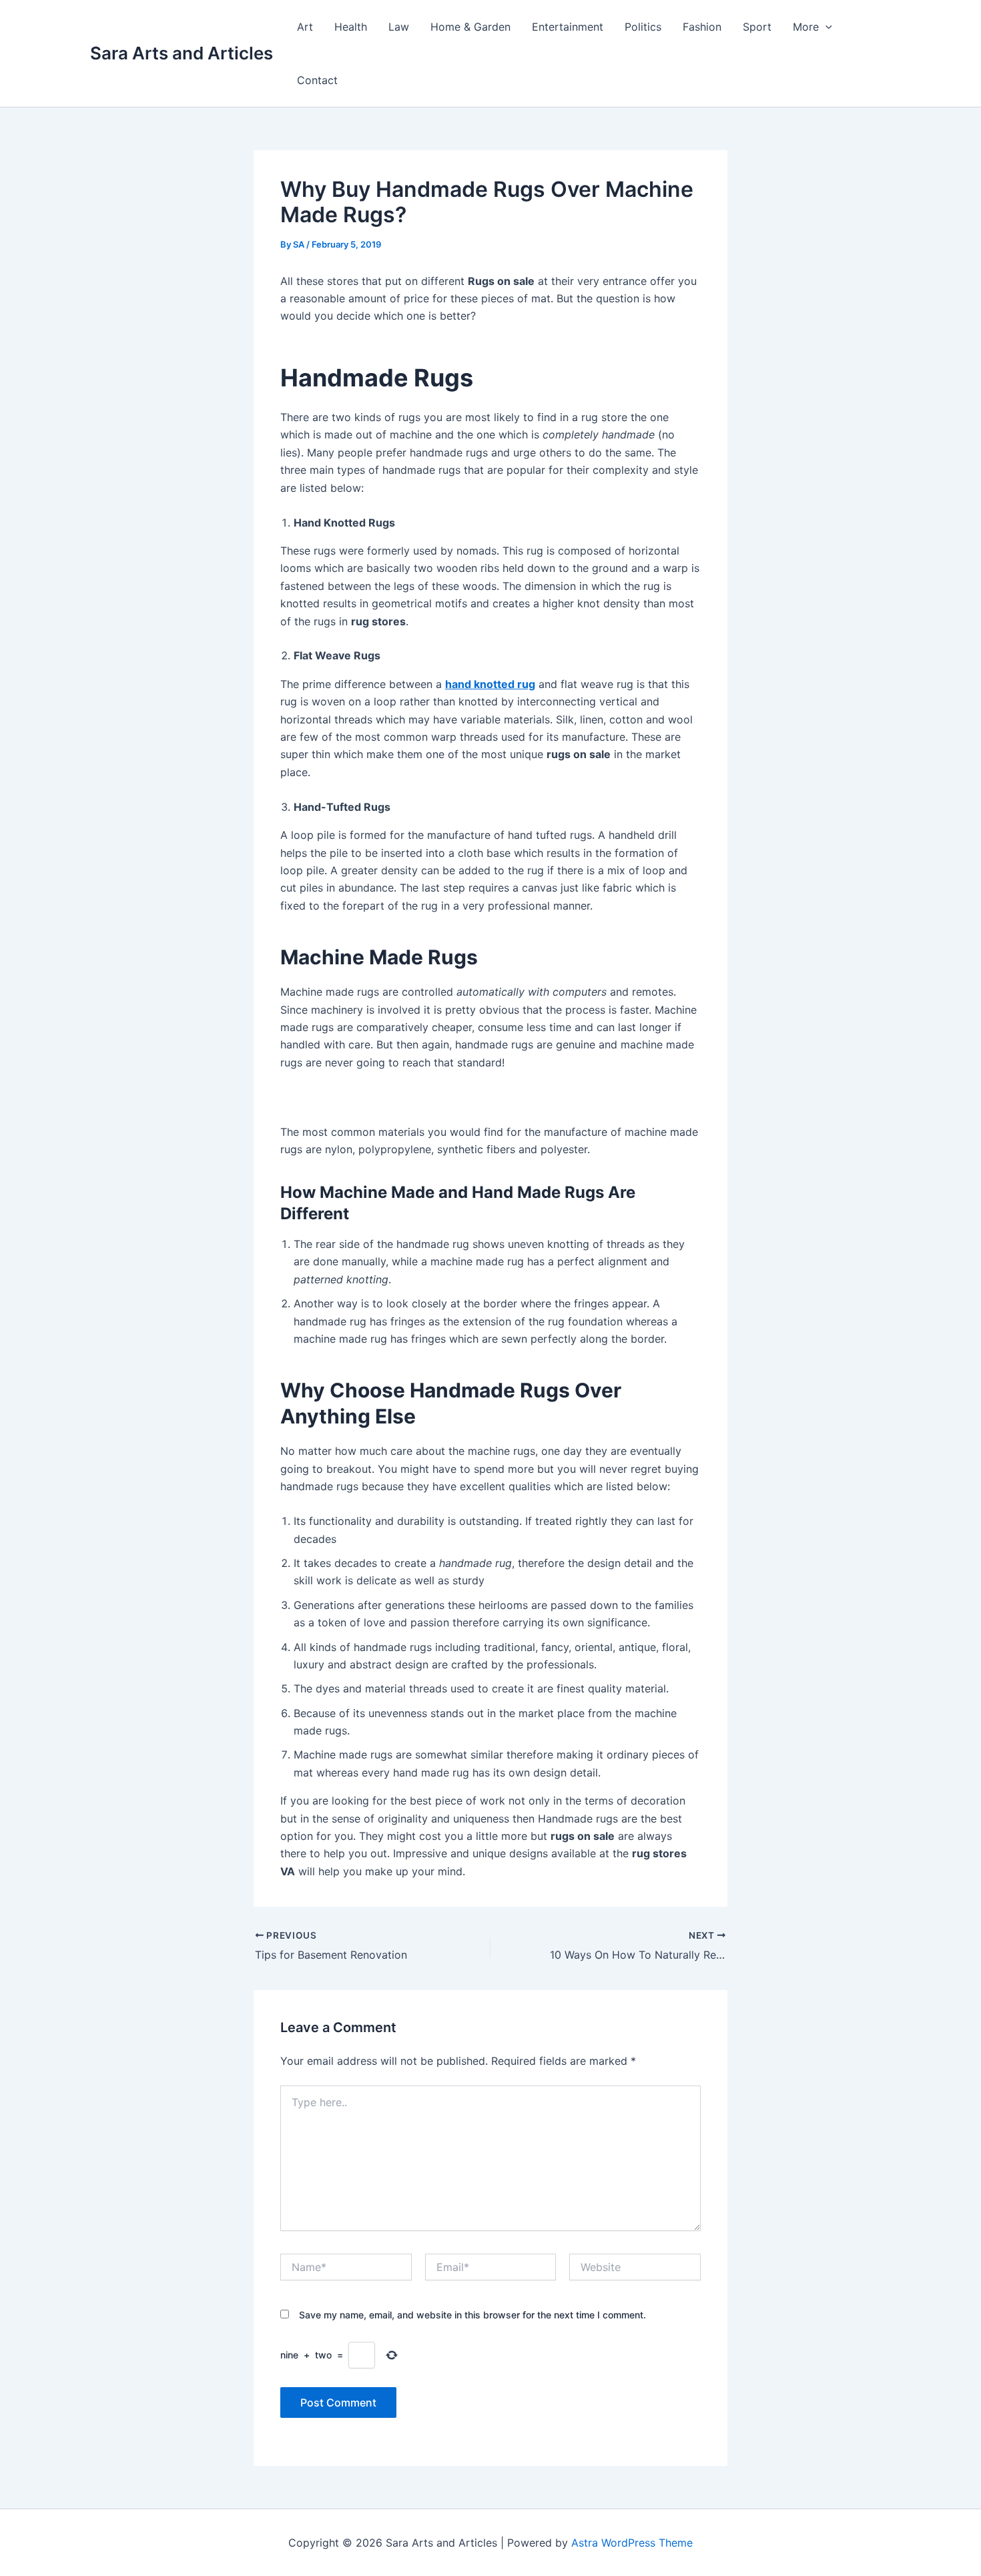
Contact (317, 80)
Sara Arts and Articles (182, 53)
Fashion (702, 27)
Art (305, 27)
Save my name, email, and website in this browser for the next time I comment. (472, 2315)
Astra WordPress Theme (632, 2543)
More (806, 27)
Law (399, 27)
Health (351, 27)
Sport (757, 27)
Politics (643, 27)
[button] (826, 27)
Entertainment (568, 27)
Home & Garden (470, 27)
